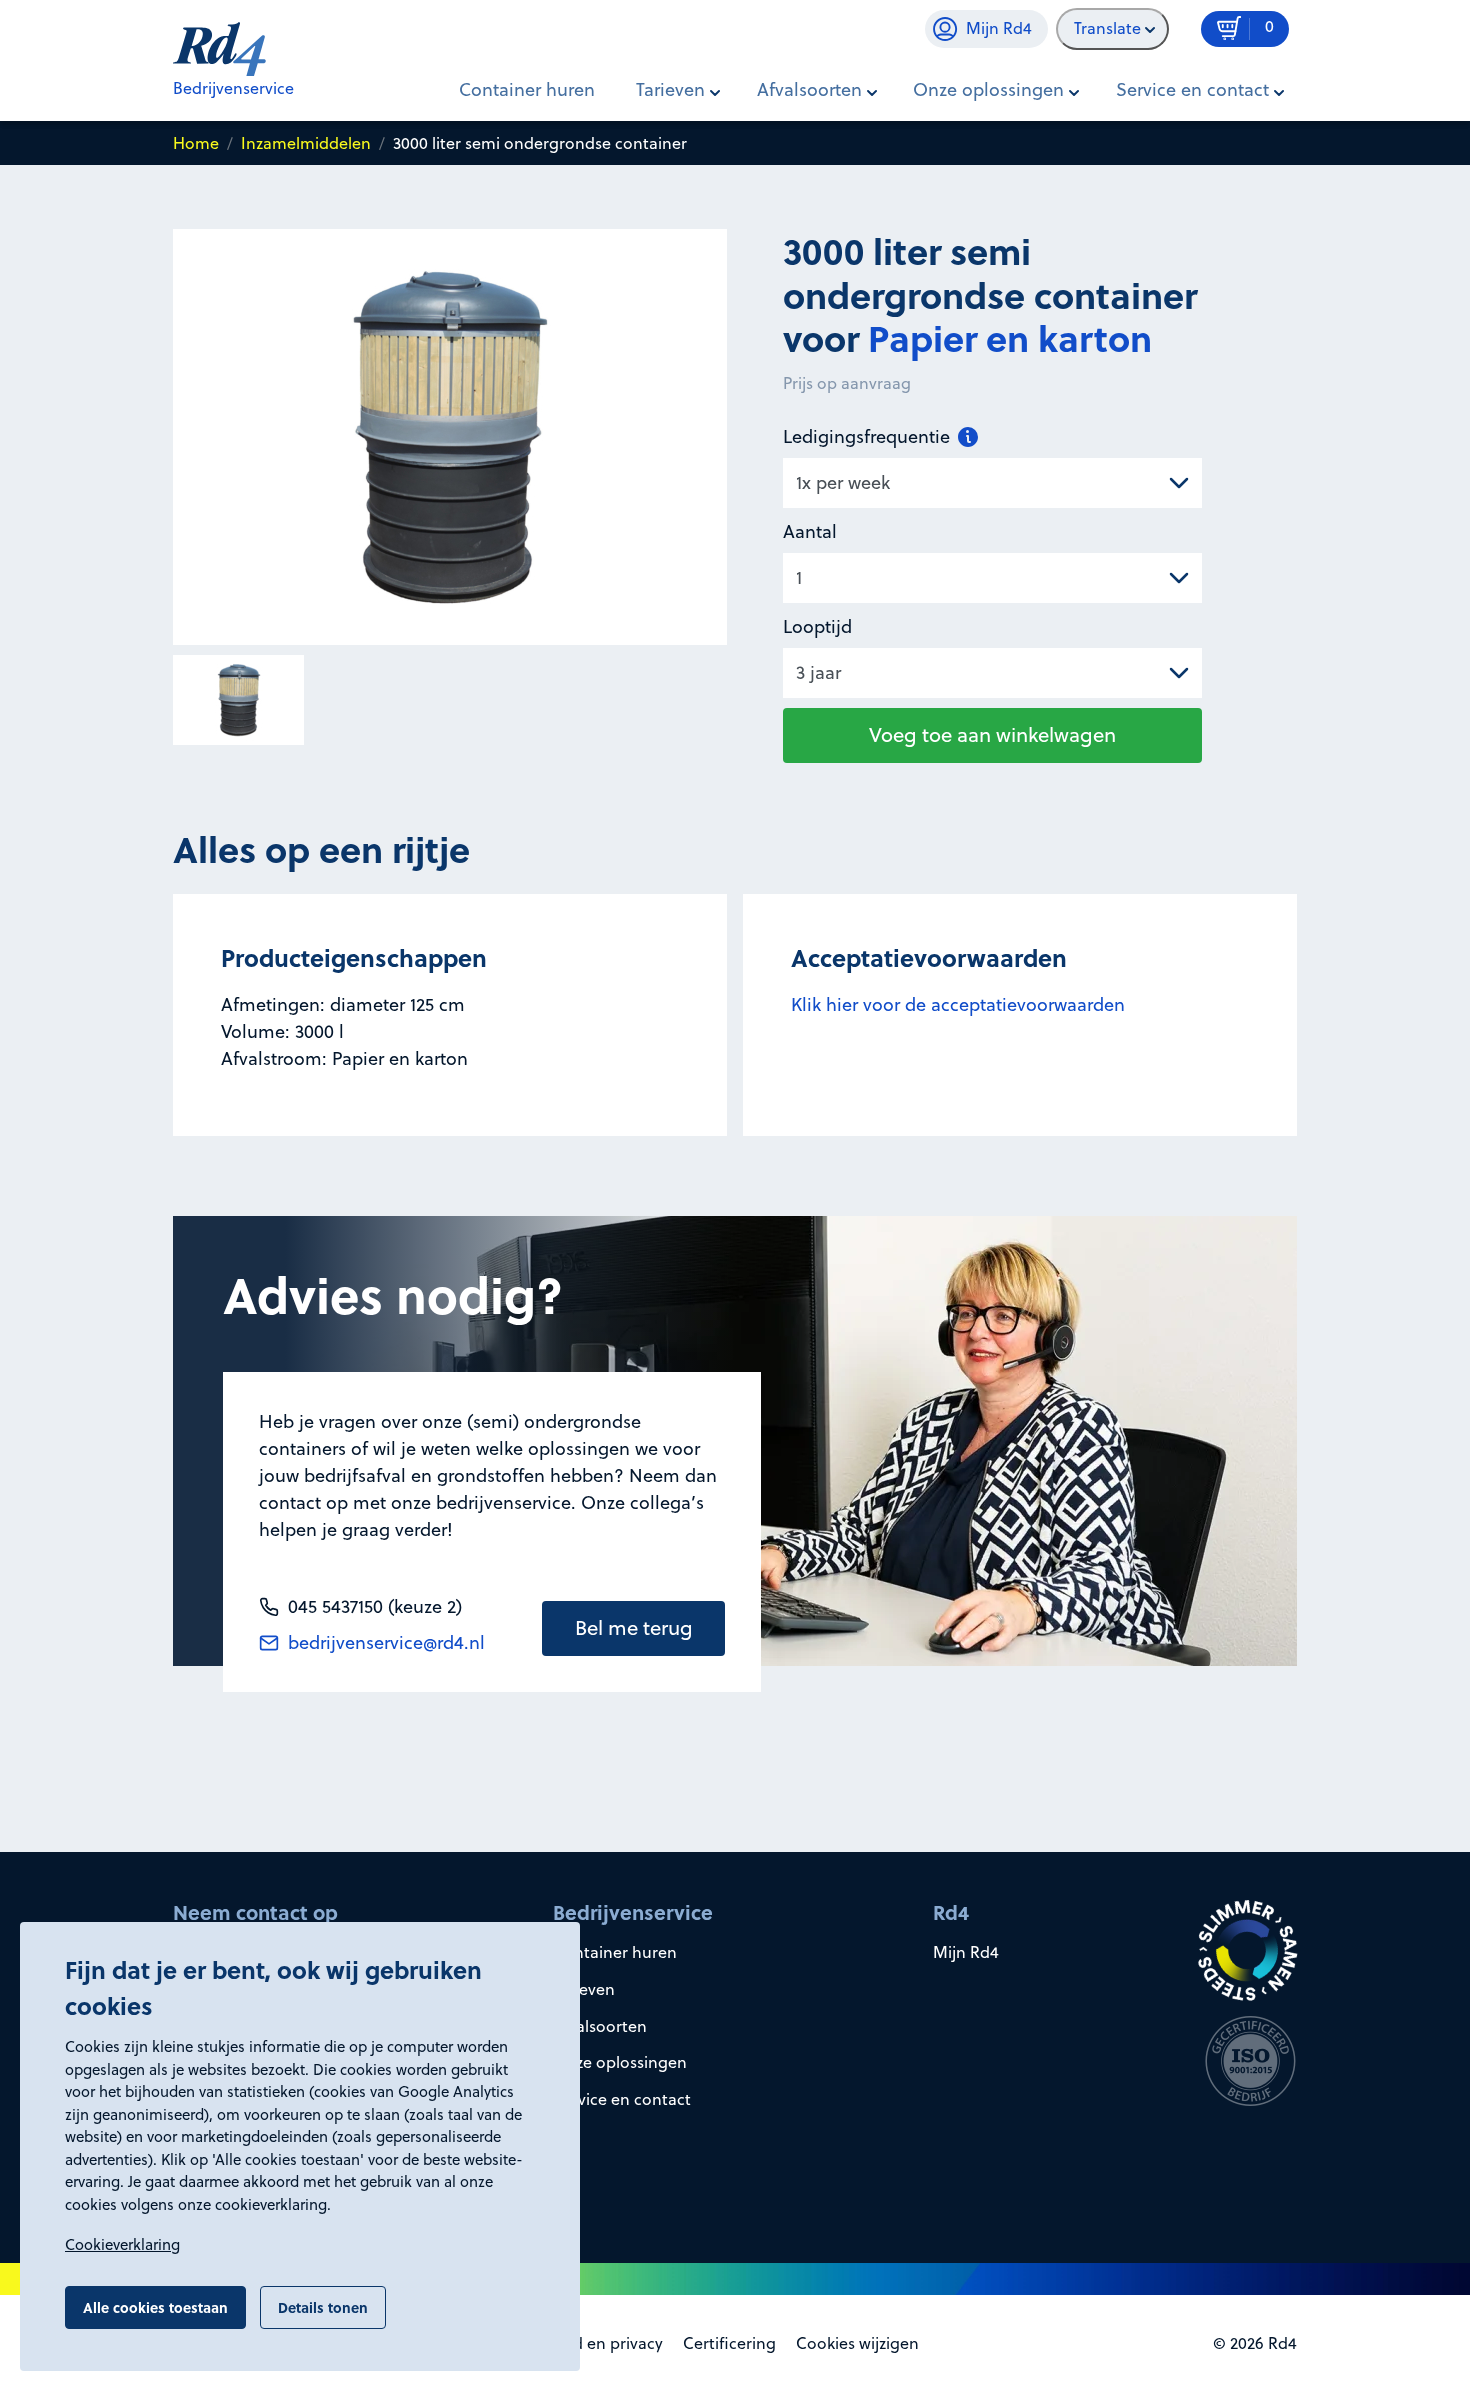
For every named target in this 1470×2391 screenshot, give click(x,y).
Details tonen (323, 2307)
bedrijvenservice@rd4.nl (384, 1642)
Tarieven (584, 1989)
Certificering (729, 2343)
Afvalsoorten (600, 2026)
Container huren (527, 89)
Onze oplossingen (620, 2062)
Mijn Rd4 (966, 1952)
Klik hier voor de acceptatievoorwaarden (958, 1004)
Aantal (810, 531)
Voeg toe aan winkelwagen (992, 734)
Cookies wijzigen (857, 2343)
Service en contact (622, 2099)
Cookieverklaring (122, 2244)
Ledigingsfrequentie (869, 436)
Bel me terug (634, 1627)
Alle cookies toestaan (155, 2307)
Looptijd (817, 626)
